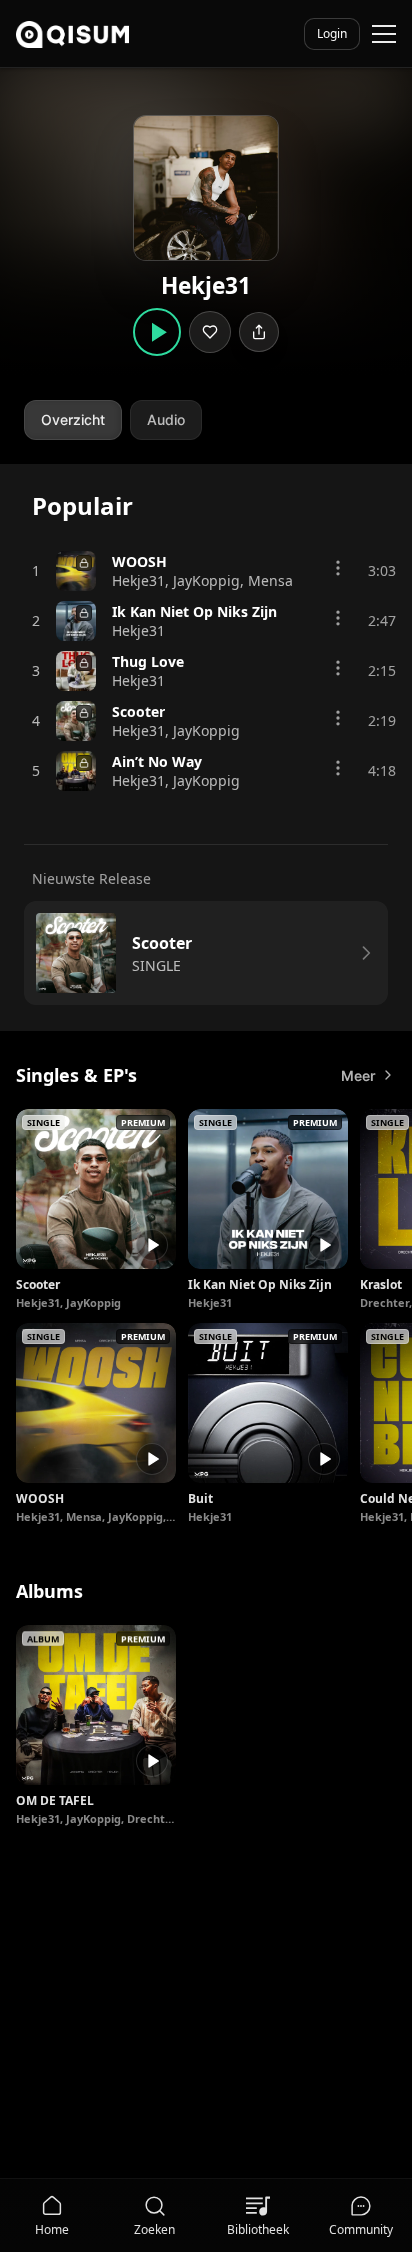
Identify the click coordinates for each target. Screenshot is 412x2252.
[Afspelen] (152, 1245)
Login (332, 33)
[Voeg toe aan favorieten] (210, 332)
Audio (166, 419)
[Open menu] (384, 34)
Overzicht (73, 419)
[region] (206, 1317)
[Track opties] (338, 568)
